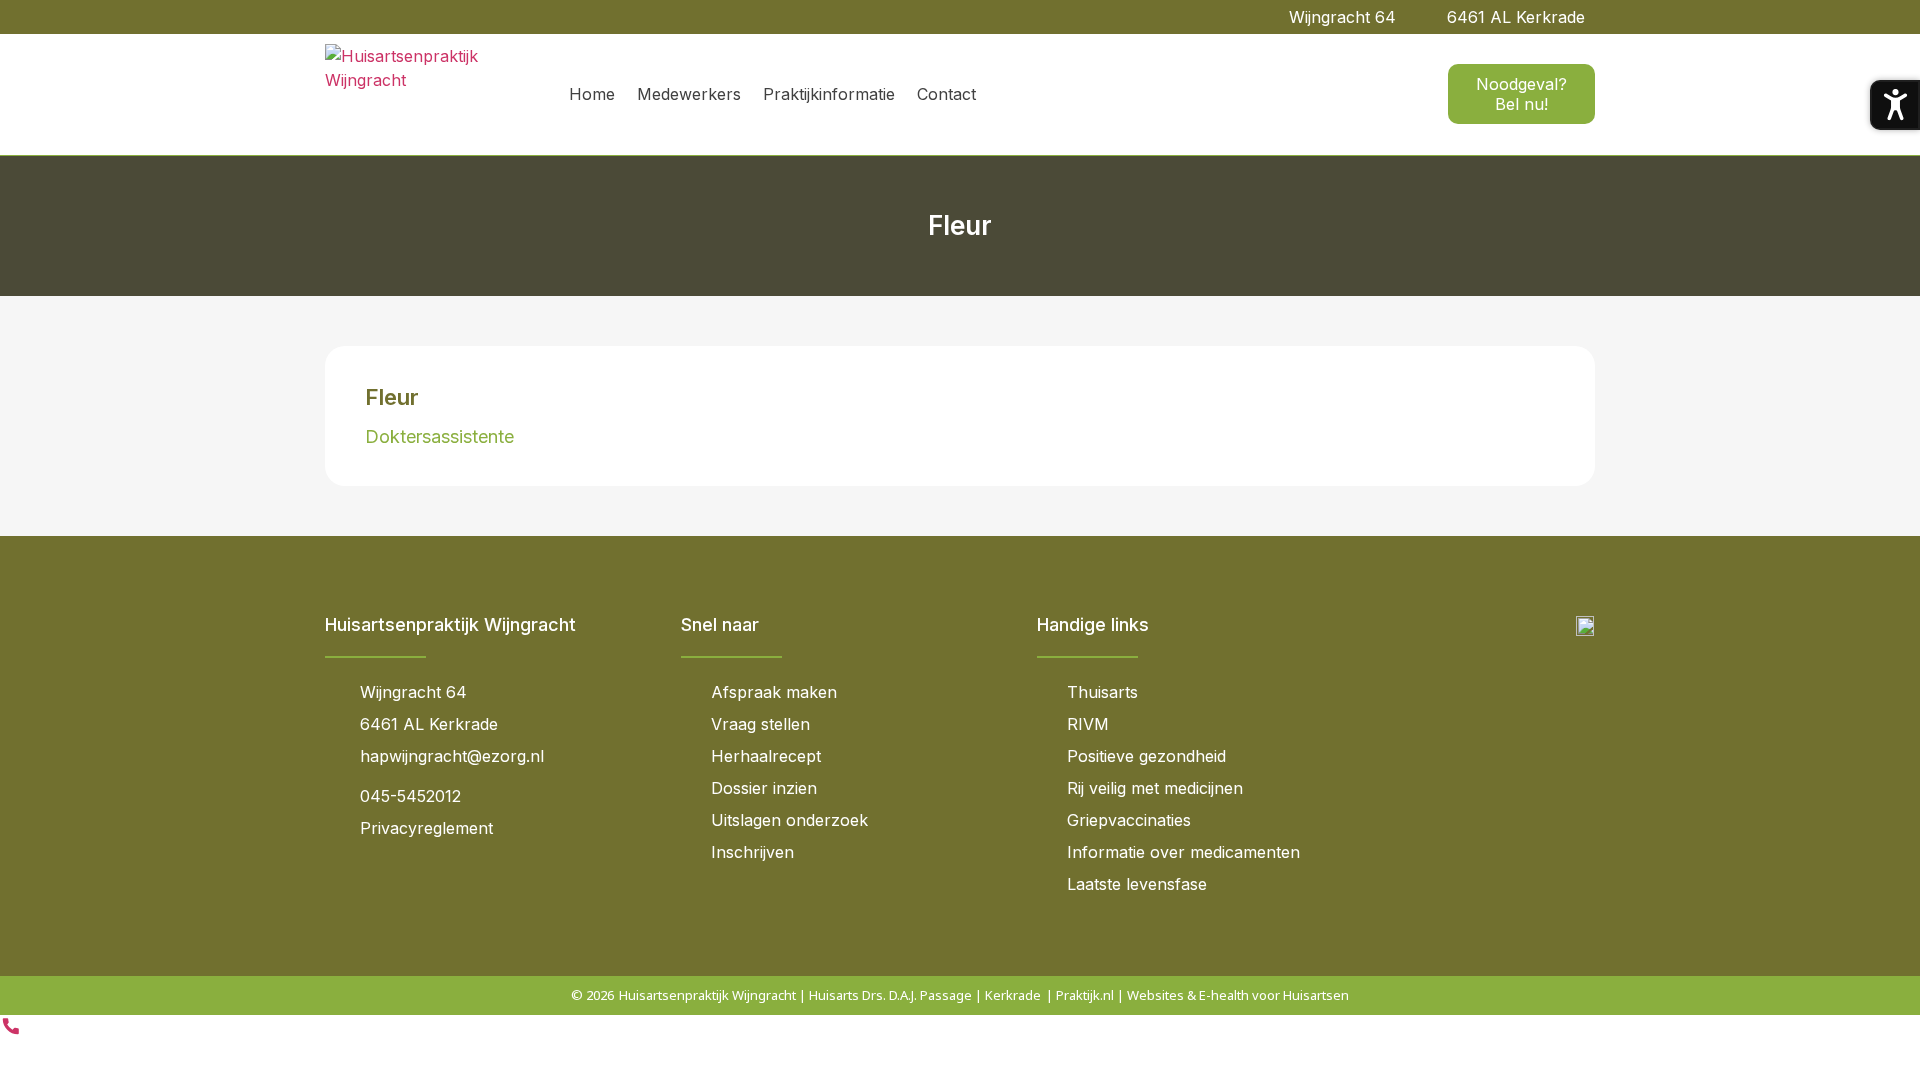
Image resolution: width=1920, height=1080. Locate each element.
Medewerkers (689, 94)
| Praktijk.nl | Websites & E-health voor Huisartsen (1197, 995)
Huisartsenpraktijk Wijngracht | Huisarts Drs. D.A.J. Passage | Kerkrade (830, 995)
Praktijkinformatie (829, 94)
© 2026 (592, 995)
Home (592, 94)
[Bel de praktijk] (11, 1031)
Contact (946, 94)
